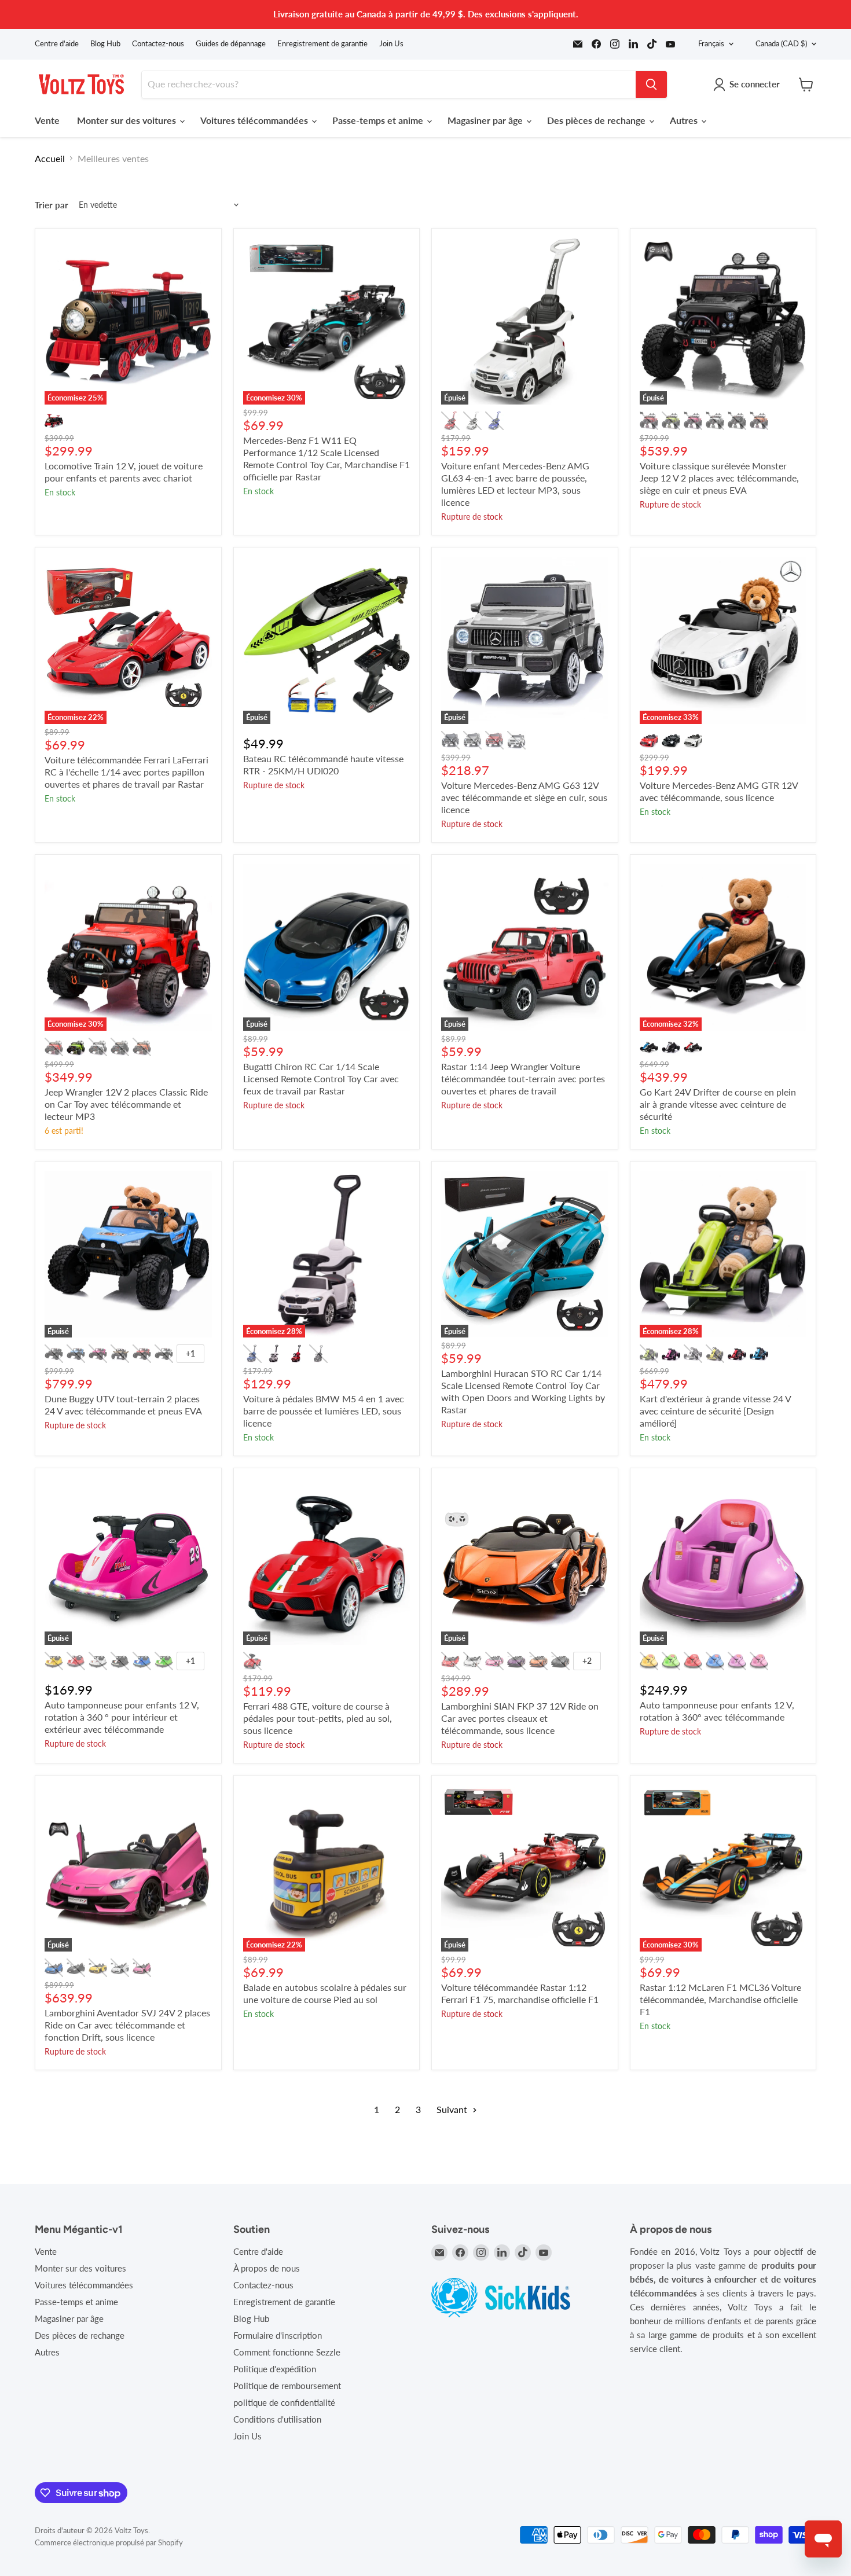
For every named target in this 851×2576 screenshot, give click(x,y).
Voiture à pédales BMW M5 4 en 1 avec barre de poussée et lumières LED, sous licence (324, 1411)
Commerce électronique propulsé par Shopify (109, 2542)
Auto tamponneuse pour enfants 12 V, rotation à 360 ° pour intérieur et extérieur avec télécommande (122, 1717)
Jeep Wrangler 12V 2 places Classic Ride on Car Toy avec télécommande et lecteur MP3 (126, 1104)
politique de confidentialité (284, 2402)
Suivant (453, 2109)
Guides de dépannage (231, 44)
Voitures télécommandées (255, 120)
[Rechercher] (651, 84)
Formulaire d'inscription (278, 2335)
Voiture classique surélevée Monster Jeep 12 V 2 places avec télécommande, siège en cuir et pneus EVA (719, 478)
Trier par (52, 205)
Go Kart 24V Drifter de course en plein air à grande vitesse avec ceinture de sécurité (718, 1104)
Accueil (50, 159)
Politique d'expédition (275, 2369)
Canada (781, 43)
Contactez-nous (158, 44)
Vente (47, 120)
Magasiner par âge (486, 120)
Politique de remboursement (287, 2386)
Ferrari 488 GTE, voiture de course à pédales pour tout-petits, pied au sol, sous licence (318, 1718)
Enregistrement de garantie (322, 44)
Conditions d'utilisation (277, 2419)
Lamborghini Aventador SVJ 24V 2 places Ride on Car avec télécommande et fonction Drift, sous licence (127, 2025)
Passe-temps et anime (379, 120)
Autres (685, 120)
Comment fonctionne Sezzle (287, 2352)
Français (711, 43)
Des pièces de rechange (597, 120)
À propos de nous (267, 2268)
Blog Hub (105, 44)
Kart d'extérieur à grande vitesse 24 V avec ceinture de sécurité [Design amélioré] (715, 1411)
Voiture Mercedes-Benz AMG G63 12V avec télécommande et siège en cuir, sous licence (524, 797)
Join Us (391, 44)
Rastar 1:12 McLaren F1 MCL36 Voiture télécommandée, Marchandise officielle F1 (720, 1999)
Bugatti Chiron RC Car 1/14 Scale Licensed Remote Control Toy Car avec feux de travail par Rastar (321, 1078)
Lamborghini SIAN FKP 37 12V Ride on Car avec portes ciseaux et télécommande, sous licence (520, 1718)
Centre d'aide (57, 44)
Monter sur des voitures (128, 120)
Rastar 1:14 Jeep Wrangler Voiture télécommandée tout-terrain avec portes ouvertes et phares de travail (523, 1078)
